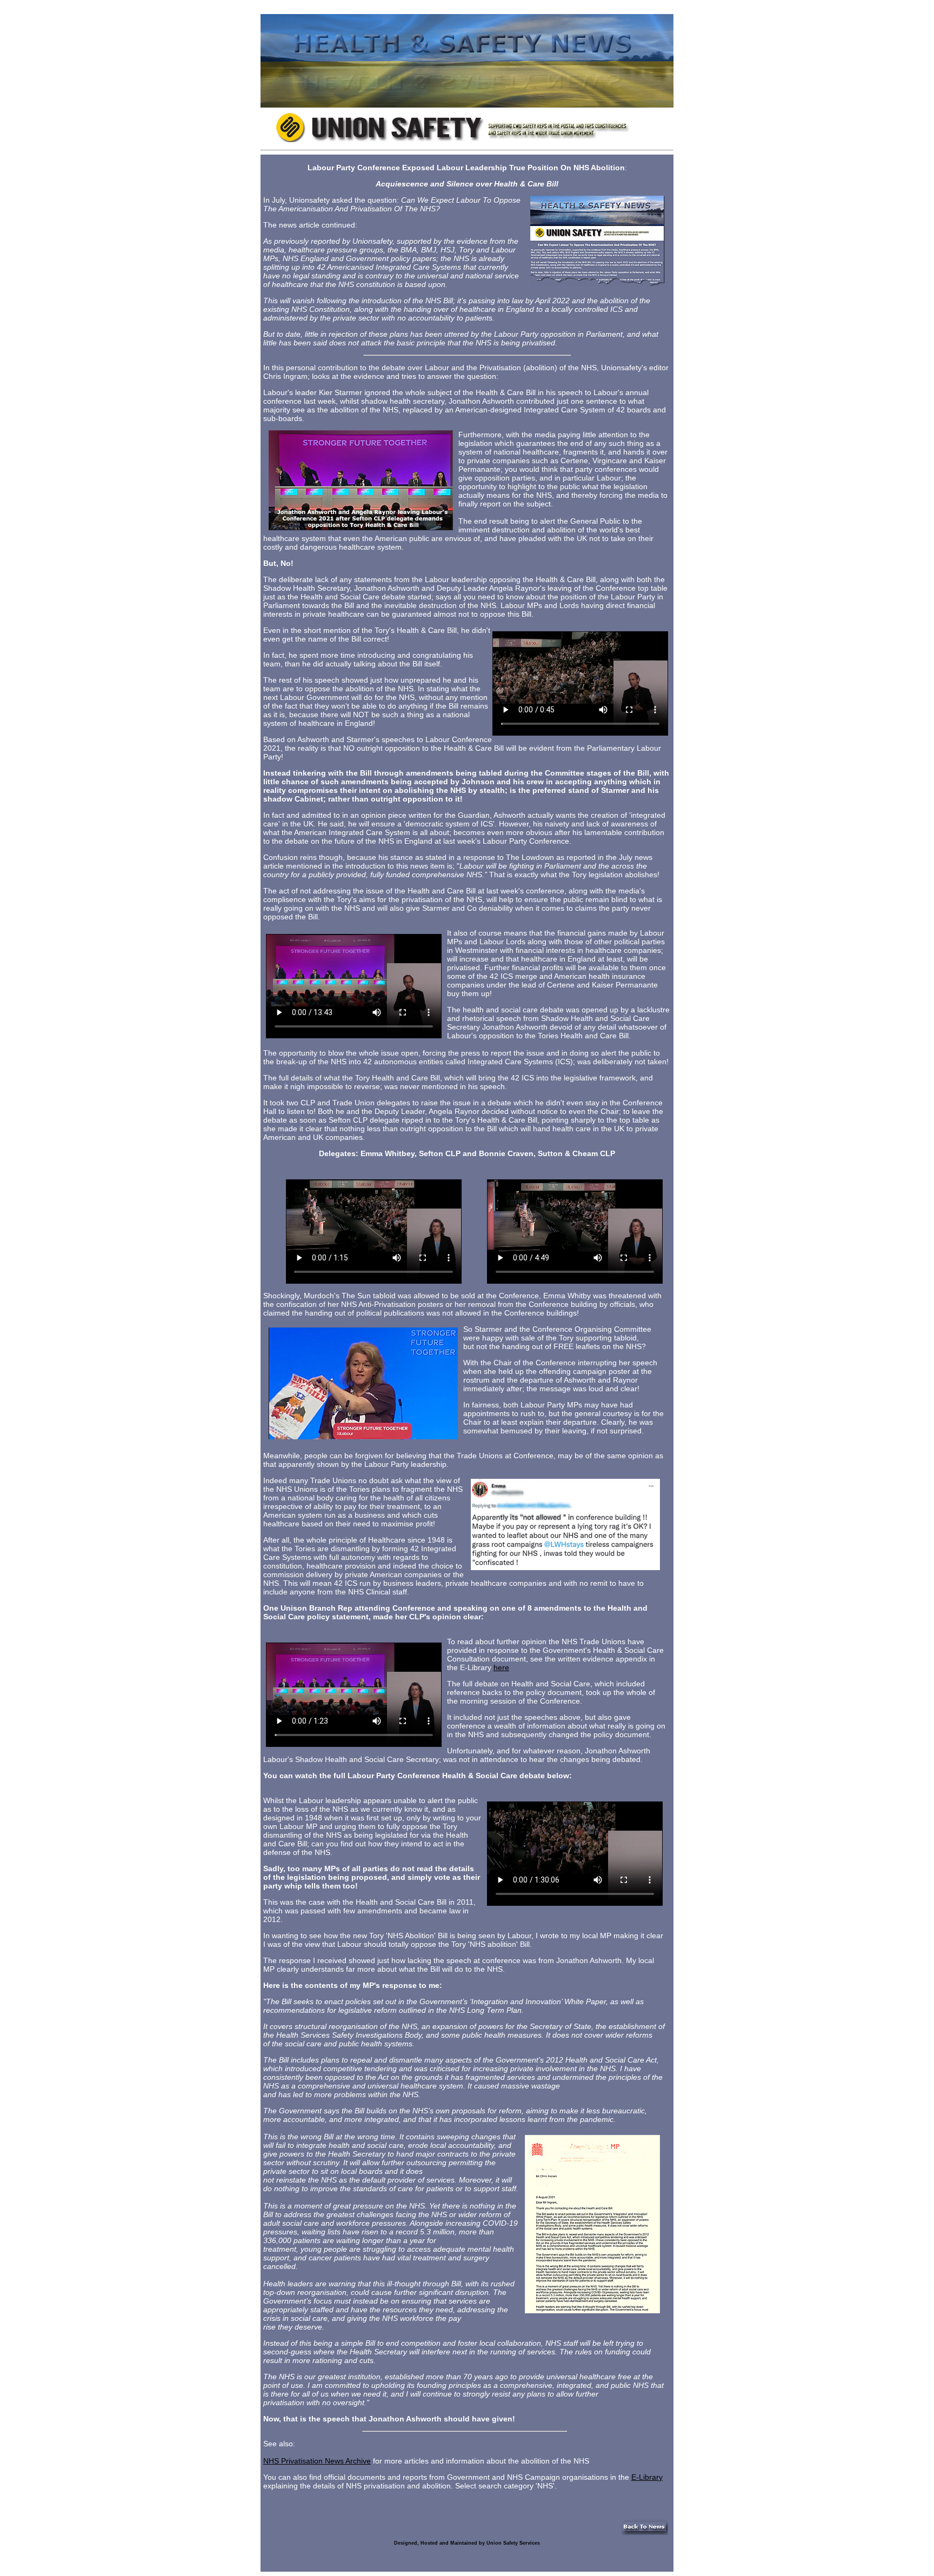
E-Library (647, 2477)
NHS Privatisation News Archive (317, 2461)
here (501, 1667)
